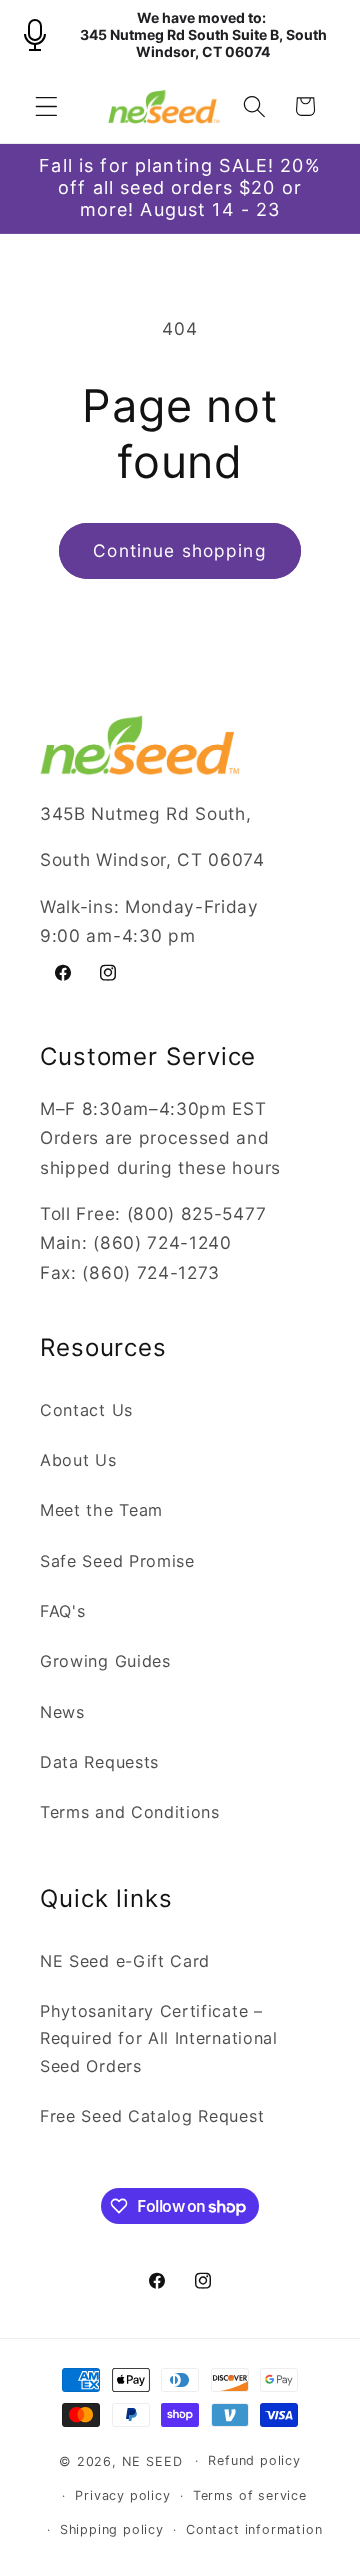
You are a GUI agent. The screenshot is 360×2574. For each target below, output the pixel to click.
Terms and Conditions (130, 1812)
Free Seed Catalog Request (152, 2116)
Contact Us (86, 1410)
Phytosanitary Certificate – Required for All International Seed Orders (159, 2038)
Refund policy (254, 2460)
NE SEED (152, 2460)
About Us (78, 1460)
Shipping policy (112, 2529)
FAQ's (62, 1611)
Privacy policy (122, 2495)
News (62, 1712)
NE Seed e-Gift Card (125, 1961)
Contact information (254, 2529)
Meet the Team (101, 1510)
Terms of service (250, 2495)
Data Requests (99, 1762)
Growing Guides (105, 1661)
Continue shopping (180, 550)
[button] (46, 106)
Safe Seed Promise (117, 1561)
